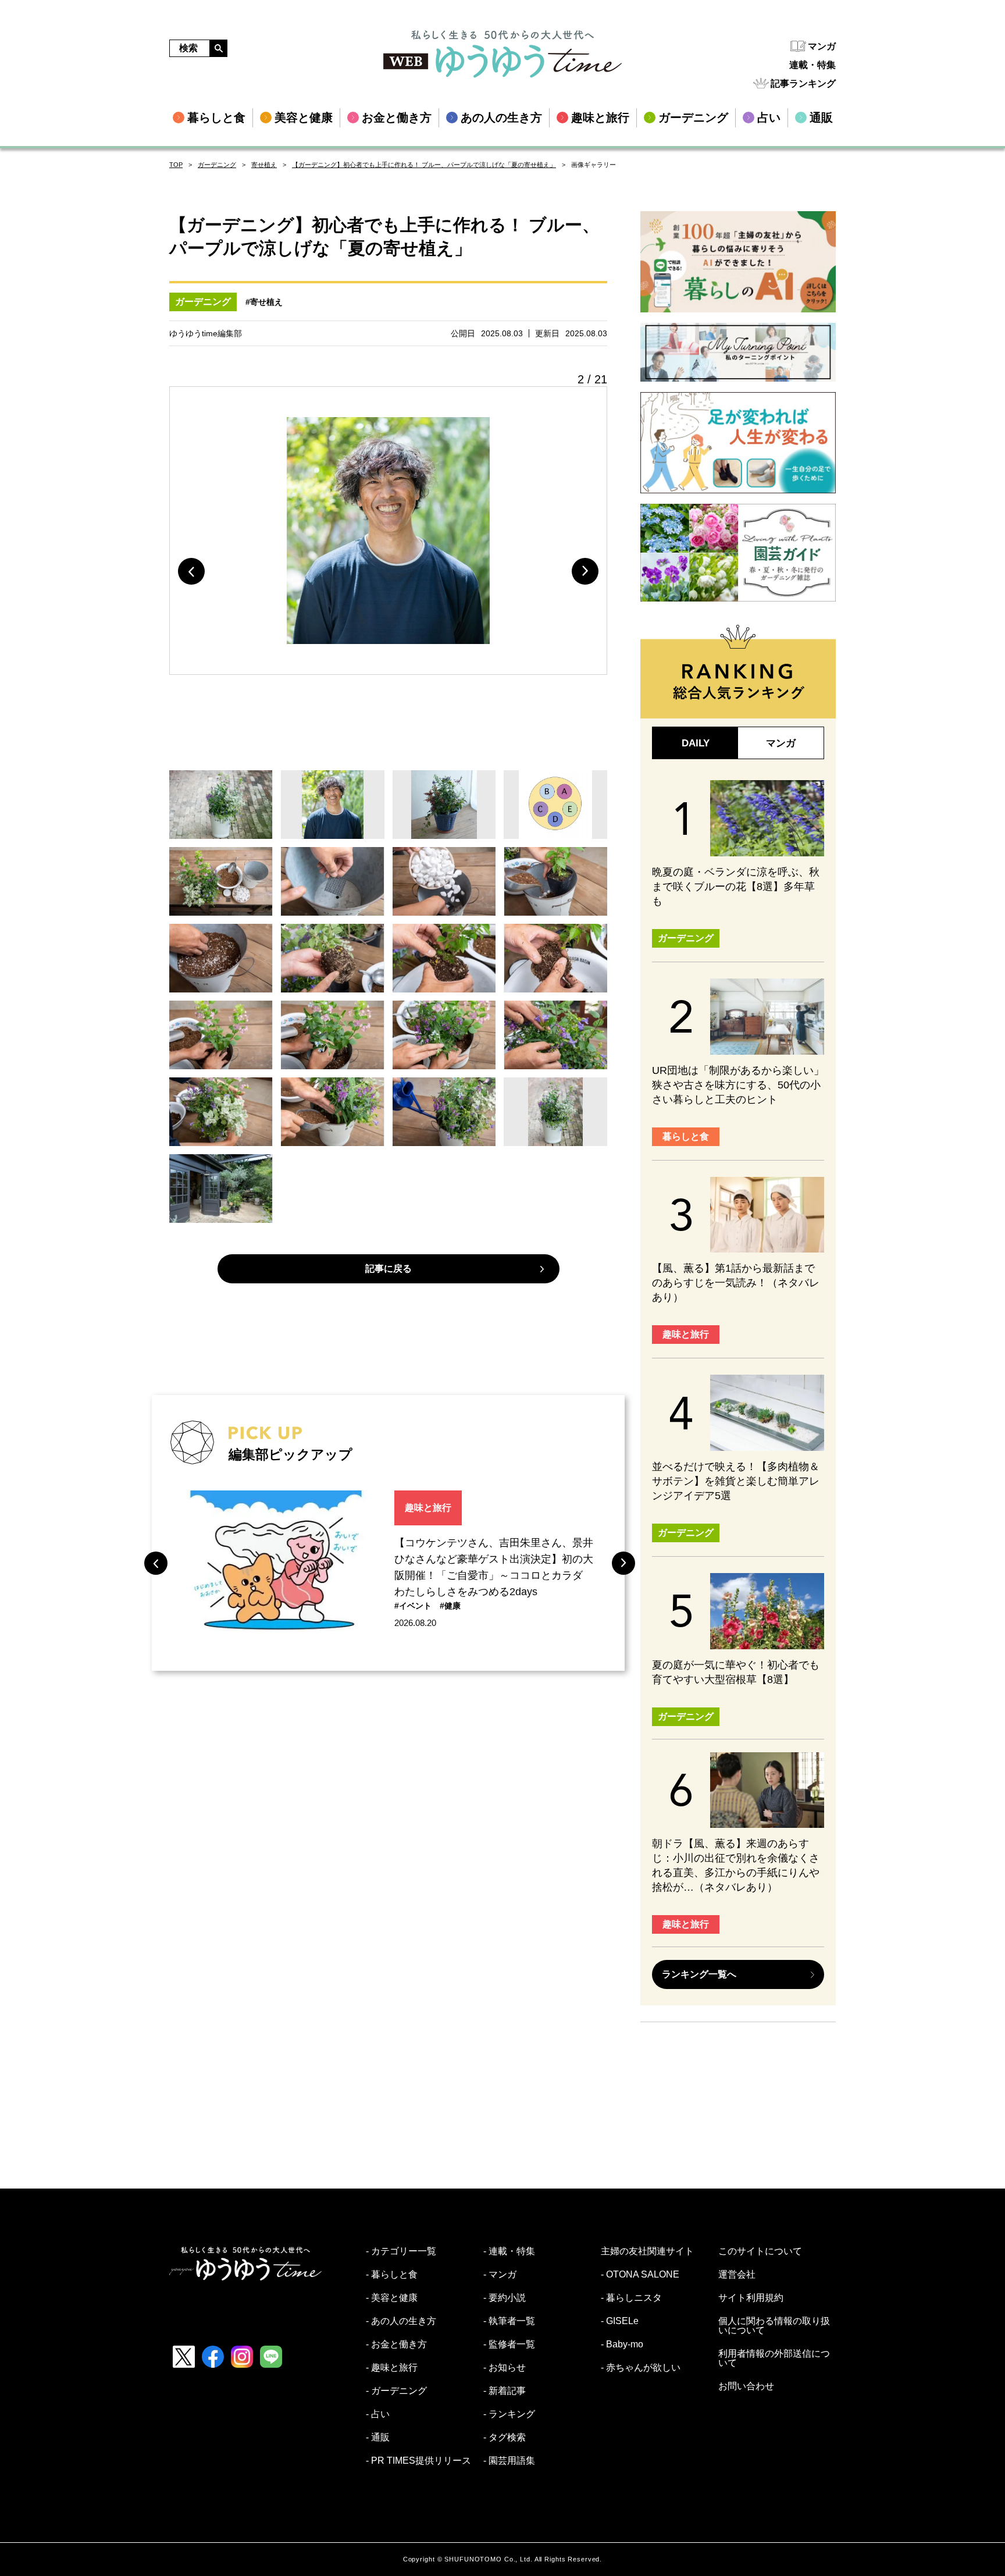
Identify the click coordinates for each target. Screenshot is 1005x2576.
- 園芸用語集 (509, 2461)
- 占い (378, 2414)
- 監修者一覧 (509, 2344)
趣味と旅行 (428, 1508)
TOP (176, 165)
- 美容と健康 (392, 2298)
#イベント (413, 1606)
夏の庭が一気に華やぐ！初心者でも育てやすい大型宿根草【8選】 (736, 1672)
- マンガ (500, 2275)
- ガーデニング (396, 2391)
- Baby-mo (622, 2344)
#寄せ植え (264, 302)
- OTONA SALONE (640, 2275)
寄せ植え (264, 165)
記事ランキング (803, 83)
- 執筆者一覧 (509, 2321)
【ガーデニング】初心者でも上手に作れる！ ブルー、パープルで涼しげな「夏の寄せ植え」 (424, 165)
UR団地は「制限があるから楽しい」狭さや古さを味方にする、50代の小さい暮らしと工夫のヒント (738, 1085)
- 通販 (378, 2438)
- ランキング (509, 2414)
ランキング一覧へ (699, 1974)
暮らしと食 (686, 1136)
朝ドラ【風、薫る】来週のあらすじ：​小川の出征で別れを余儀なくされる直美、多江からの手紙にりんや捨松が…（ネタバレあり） (736, 1865)
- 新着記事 (505, 2391)
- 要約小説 (505, 2298)
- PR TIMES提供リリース (418, 2461)
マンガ (822, 46)
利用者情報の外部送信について (774, 2358)
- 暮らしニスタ (631, 2298)
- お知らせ (505, 2368)
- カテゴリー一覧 (401, 2251)
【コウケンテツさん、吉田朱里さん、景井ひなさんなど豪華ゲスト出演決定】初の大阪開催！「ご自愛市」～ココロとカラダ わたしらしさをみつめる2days (494, 1567)
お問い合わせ (746, 2386)
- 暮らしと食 (392, 2275)
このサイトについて (760, 2251)
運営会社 (737, 2275)
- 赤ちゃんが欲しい (641, 2368)
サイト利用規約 (751, 2298)
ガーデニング (217, 165)
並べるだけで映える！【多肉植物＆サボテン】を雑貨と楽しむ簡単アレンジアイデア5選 (736, 1481)
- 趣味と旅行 (392, 2368)
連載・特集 (812, 65)
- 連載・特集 (509, 2251)
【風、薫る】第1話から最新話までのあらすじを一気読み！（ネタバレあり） (736, 1283)
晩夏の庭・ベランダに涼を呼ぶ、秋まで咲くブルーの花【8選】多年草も (736, 887)
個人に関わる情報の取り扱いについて (774, 2326)
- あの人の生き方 (401, 2321)
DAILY (696, 743)
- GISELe (620, 2321)
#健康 (450, 1606)
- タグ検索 (505, 2438)
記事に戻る (389, 1269)
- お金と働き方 (396, 2344)
